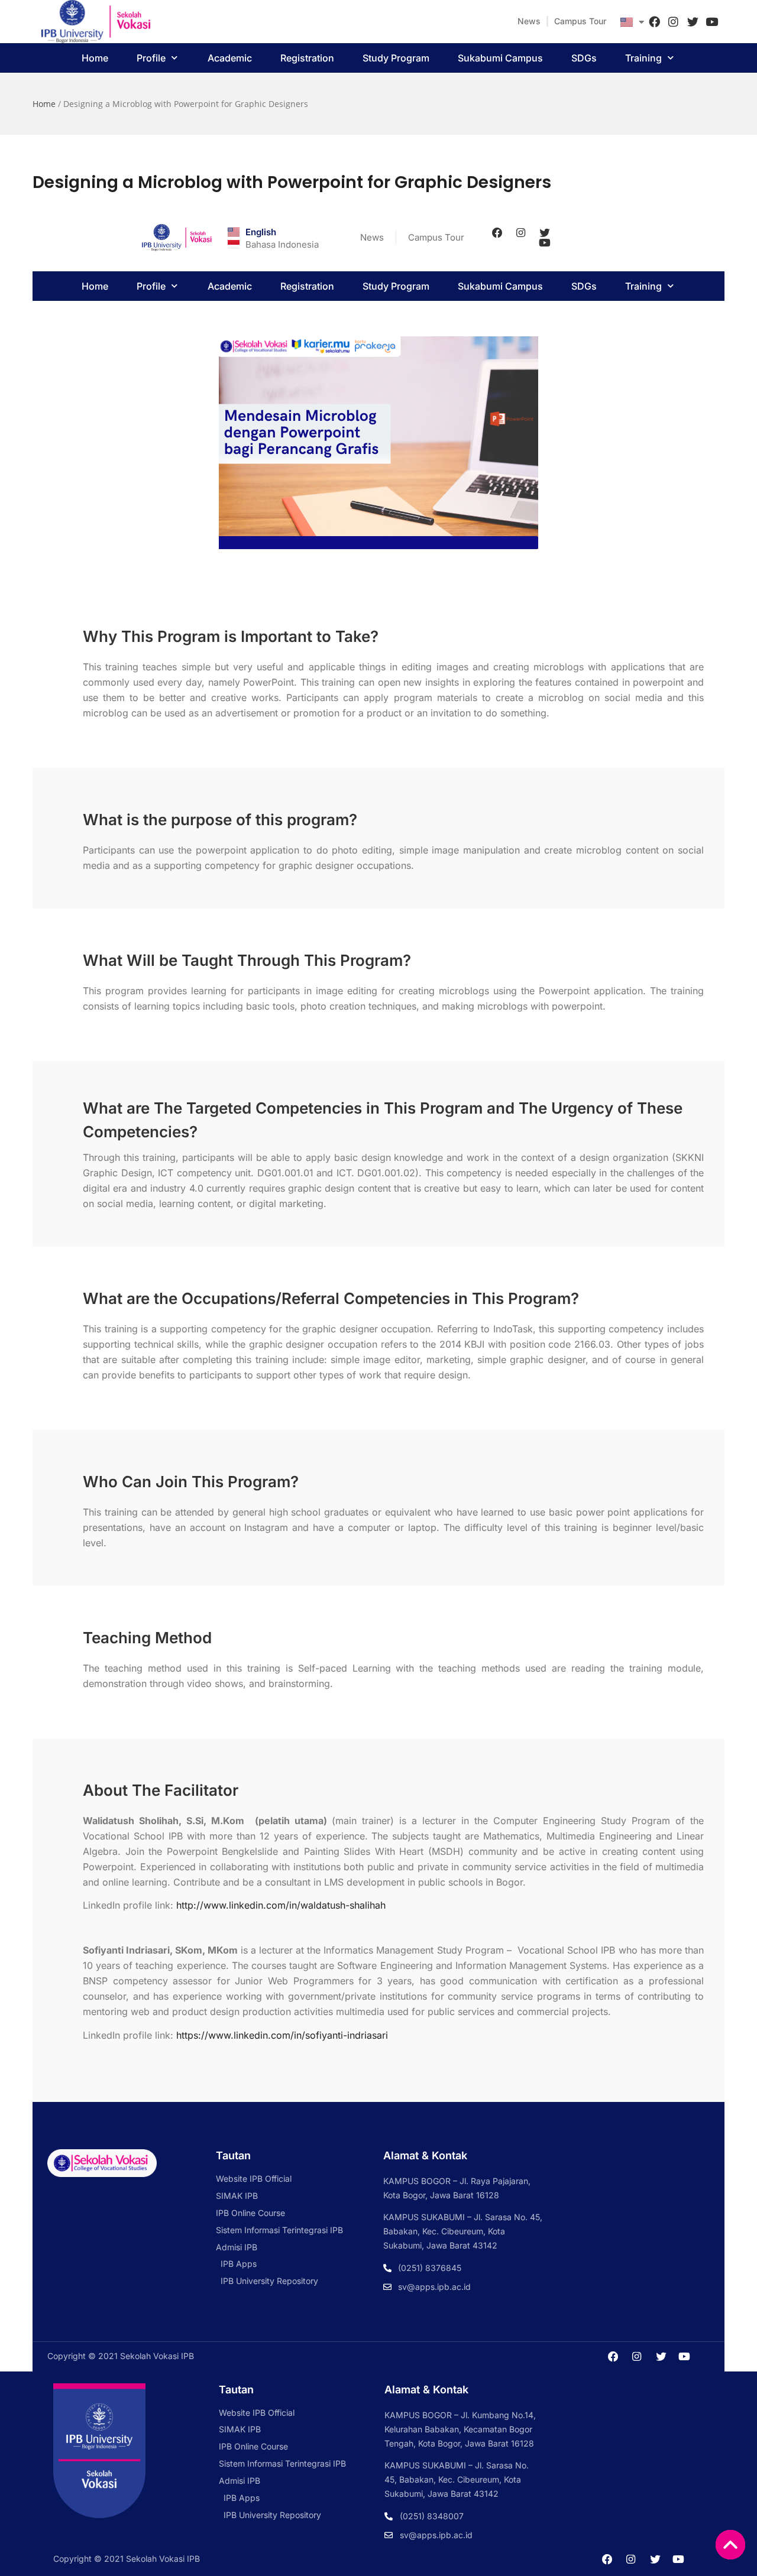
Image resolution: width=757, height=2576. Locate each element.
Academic (230, 58)
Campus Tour (580, 21)
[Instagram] (674, 21)
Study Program (396, 58)
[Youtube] (712, 21)
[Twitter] (693, 21)
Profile (151, 58)
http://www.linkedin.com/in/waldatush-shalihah (281, 1905)
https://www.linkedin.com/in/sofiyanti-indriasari (282, 2035)
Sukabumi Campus (500, 58)
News (529, 21)
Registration (307, 58)
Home (95, 58)
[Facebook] (654, 21)
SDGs (584, 58)
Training (643, 58)
